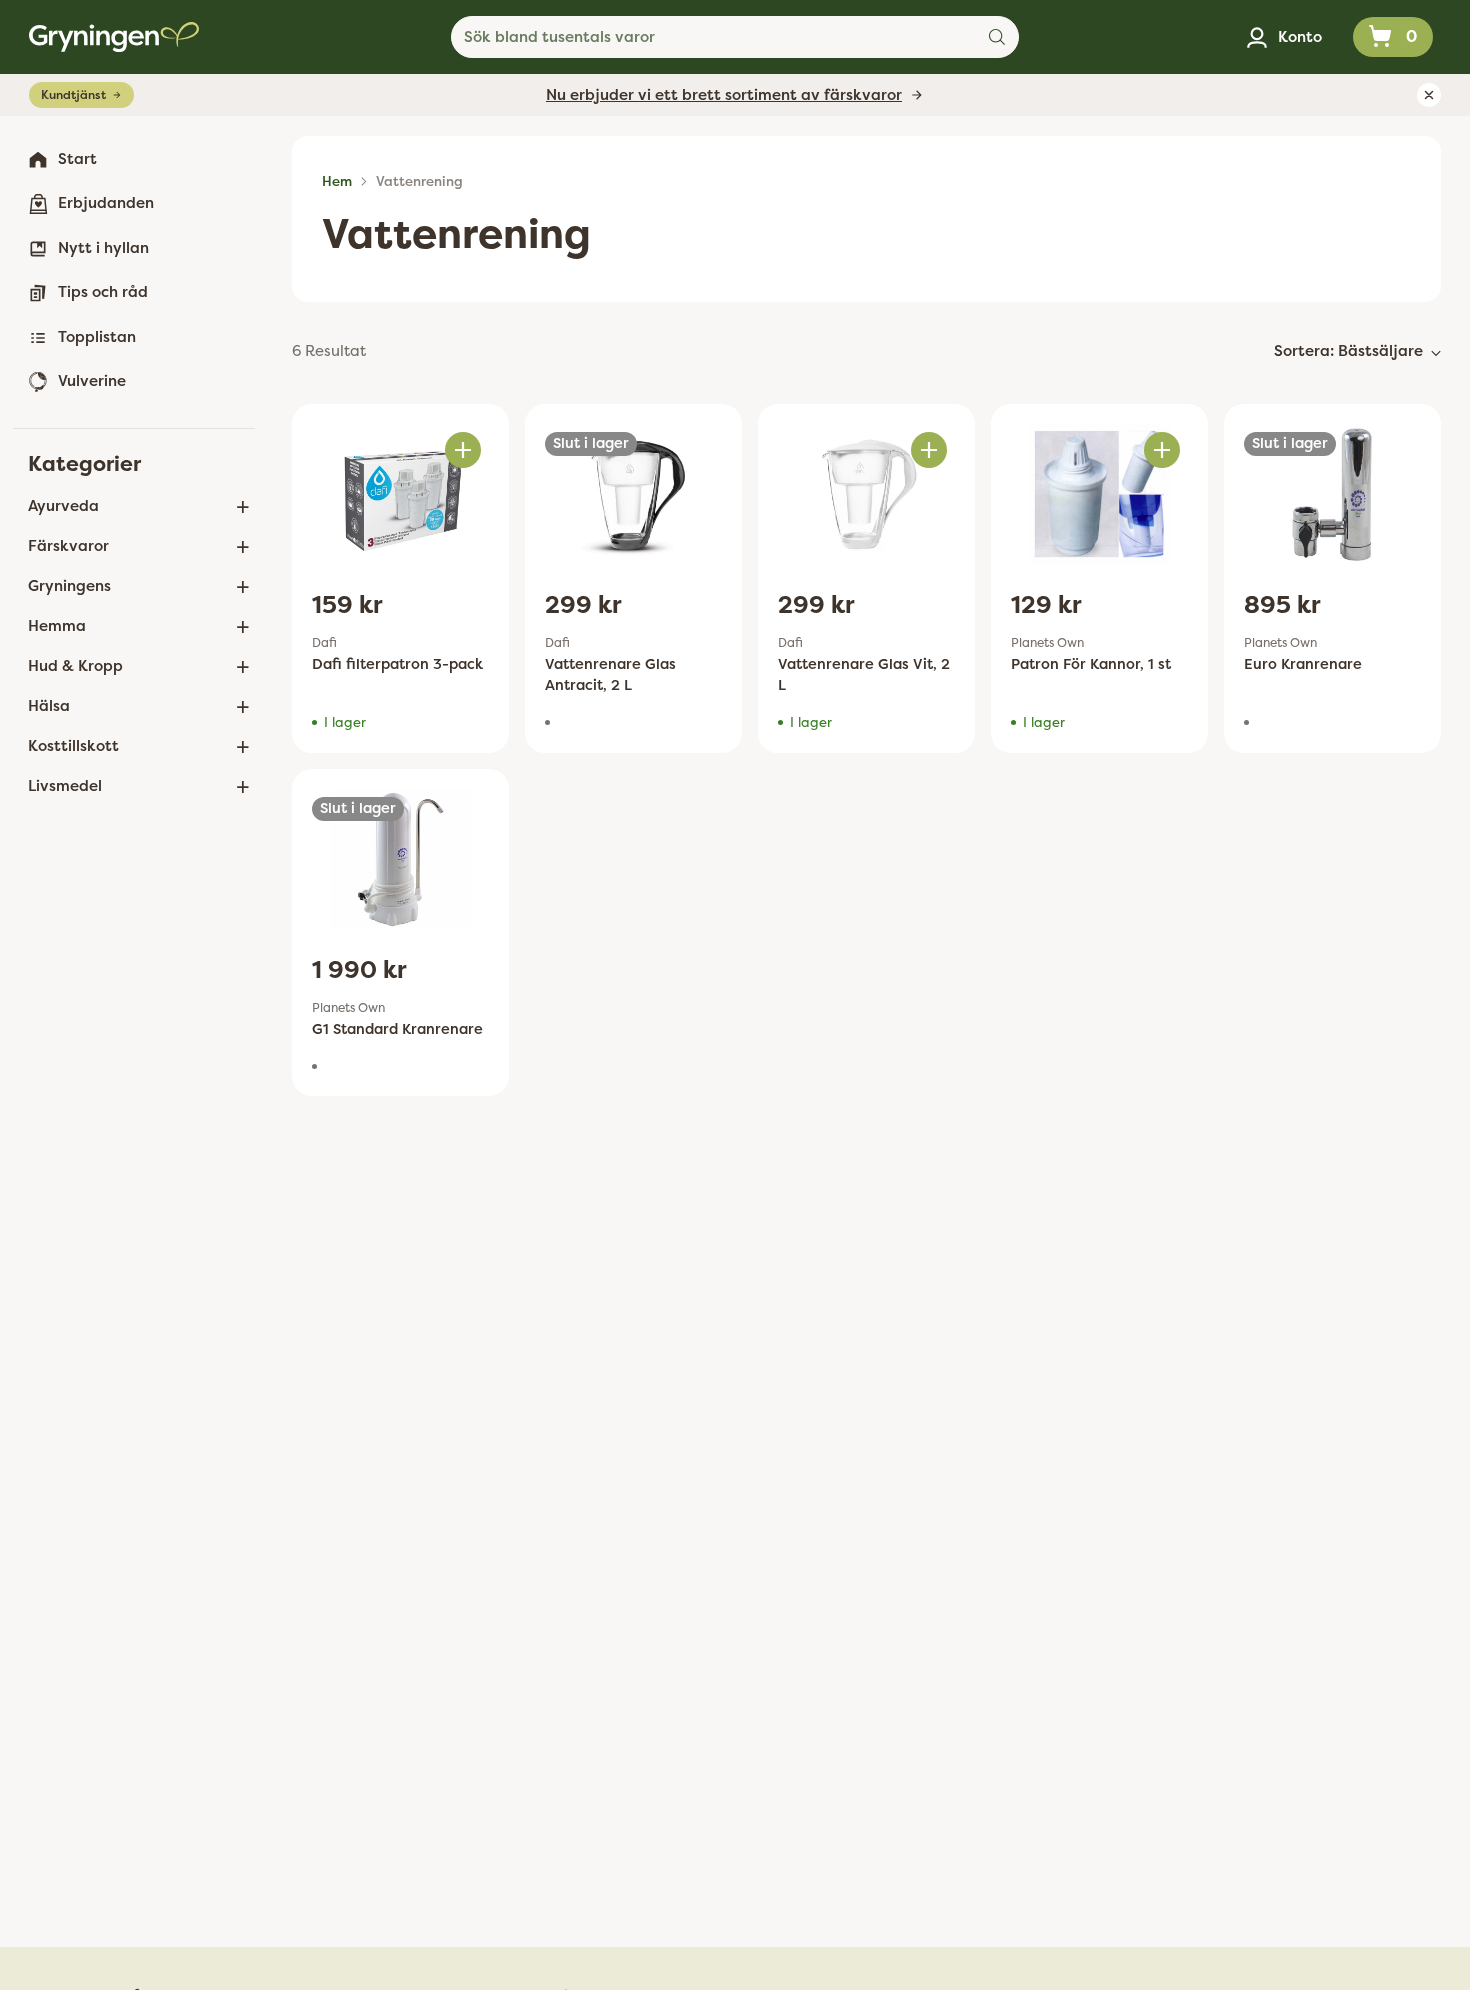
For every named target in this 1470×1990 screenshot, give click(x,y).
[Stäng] (979, 822)
